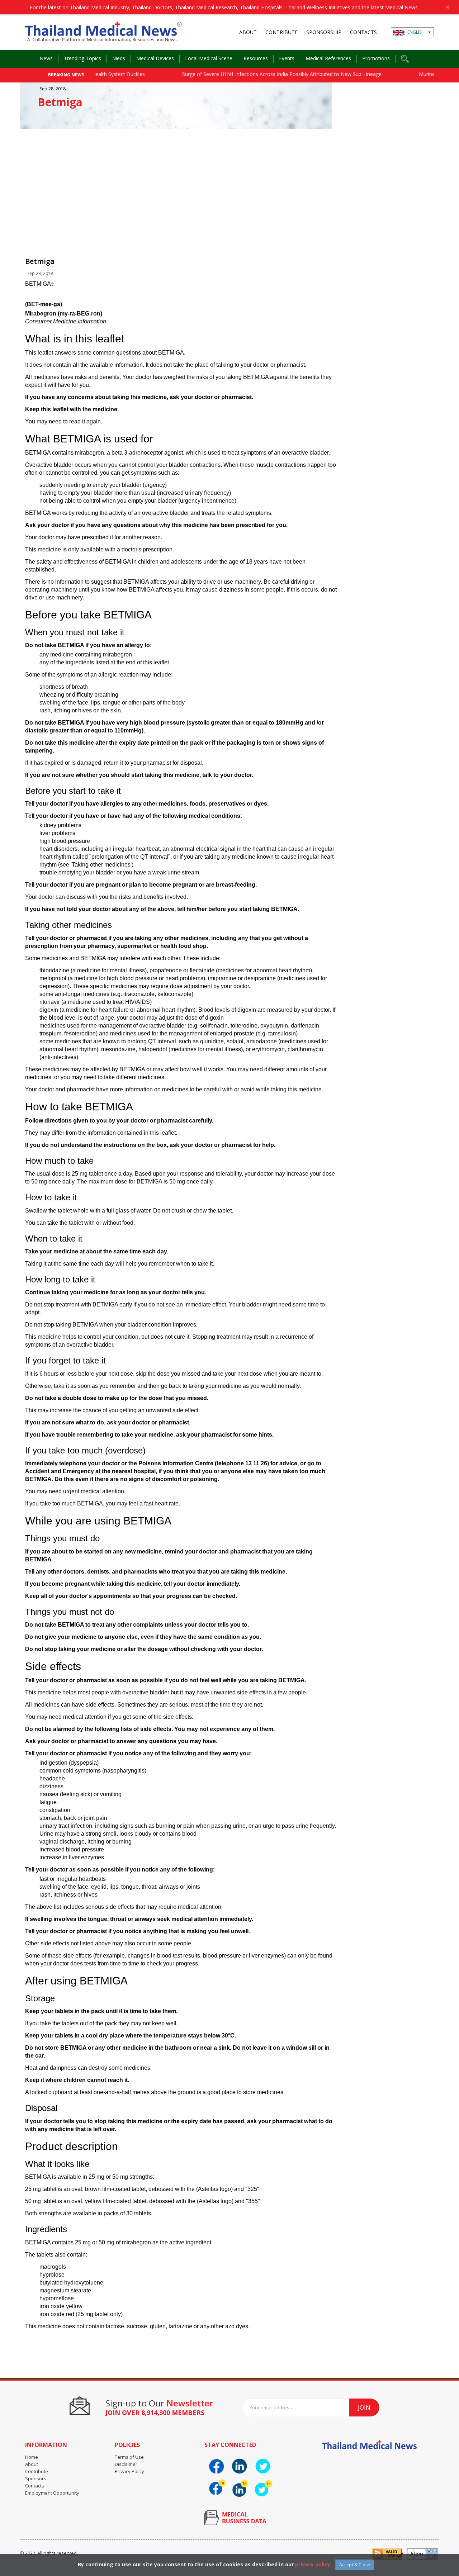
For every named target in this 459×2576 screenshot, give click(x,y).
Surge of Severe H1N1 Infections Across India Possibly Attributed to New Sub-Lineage (246, 74)
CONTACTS (363, 32)
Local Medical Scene (209, 58)
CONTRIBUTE (281, 32)
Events (287, 58)
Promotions (376, 58)
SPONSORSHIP (324, 32)
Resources (256, 58)
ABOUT (248, 32)
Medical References (328, 58)
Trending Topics (82, 58)
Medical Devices (155, 58)
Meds (119, 58)
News (46, 58)
